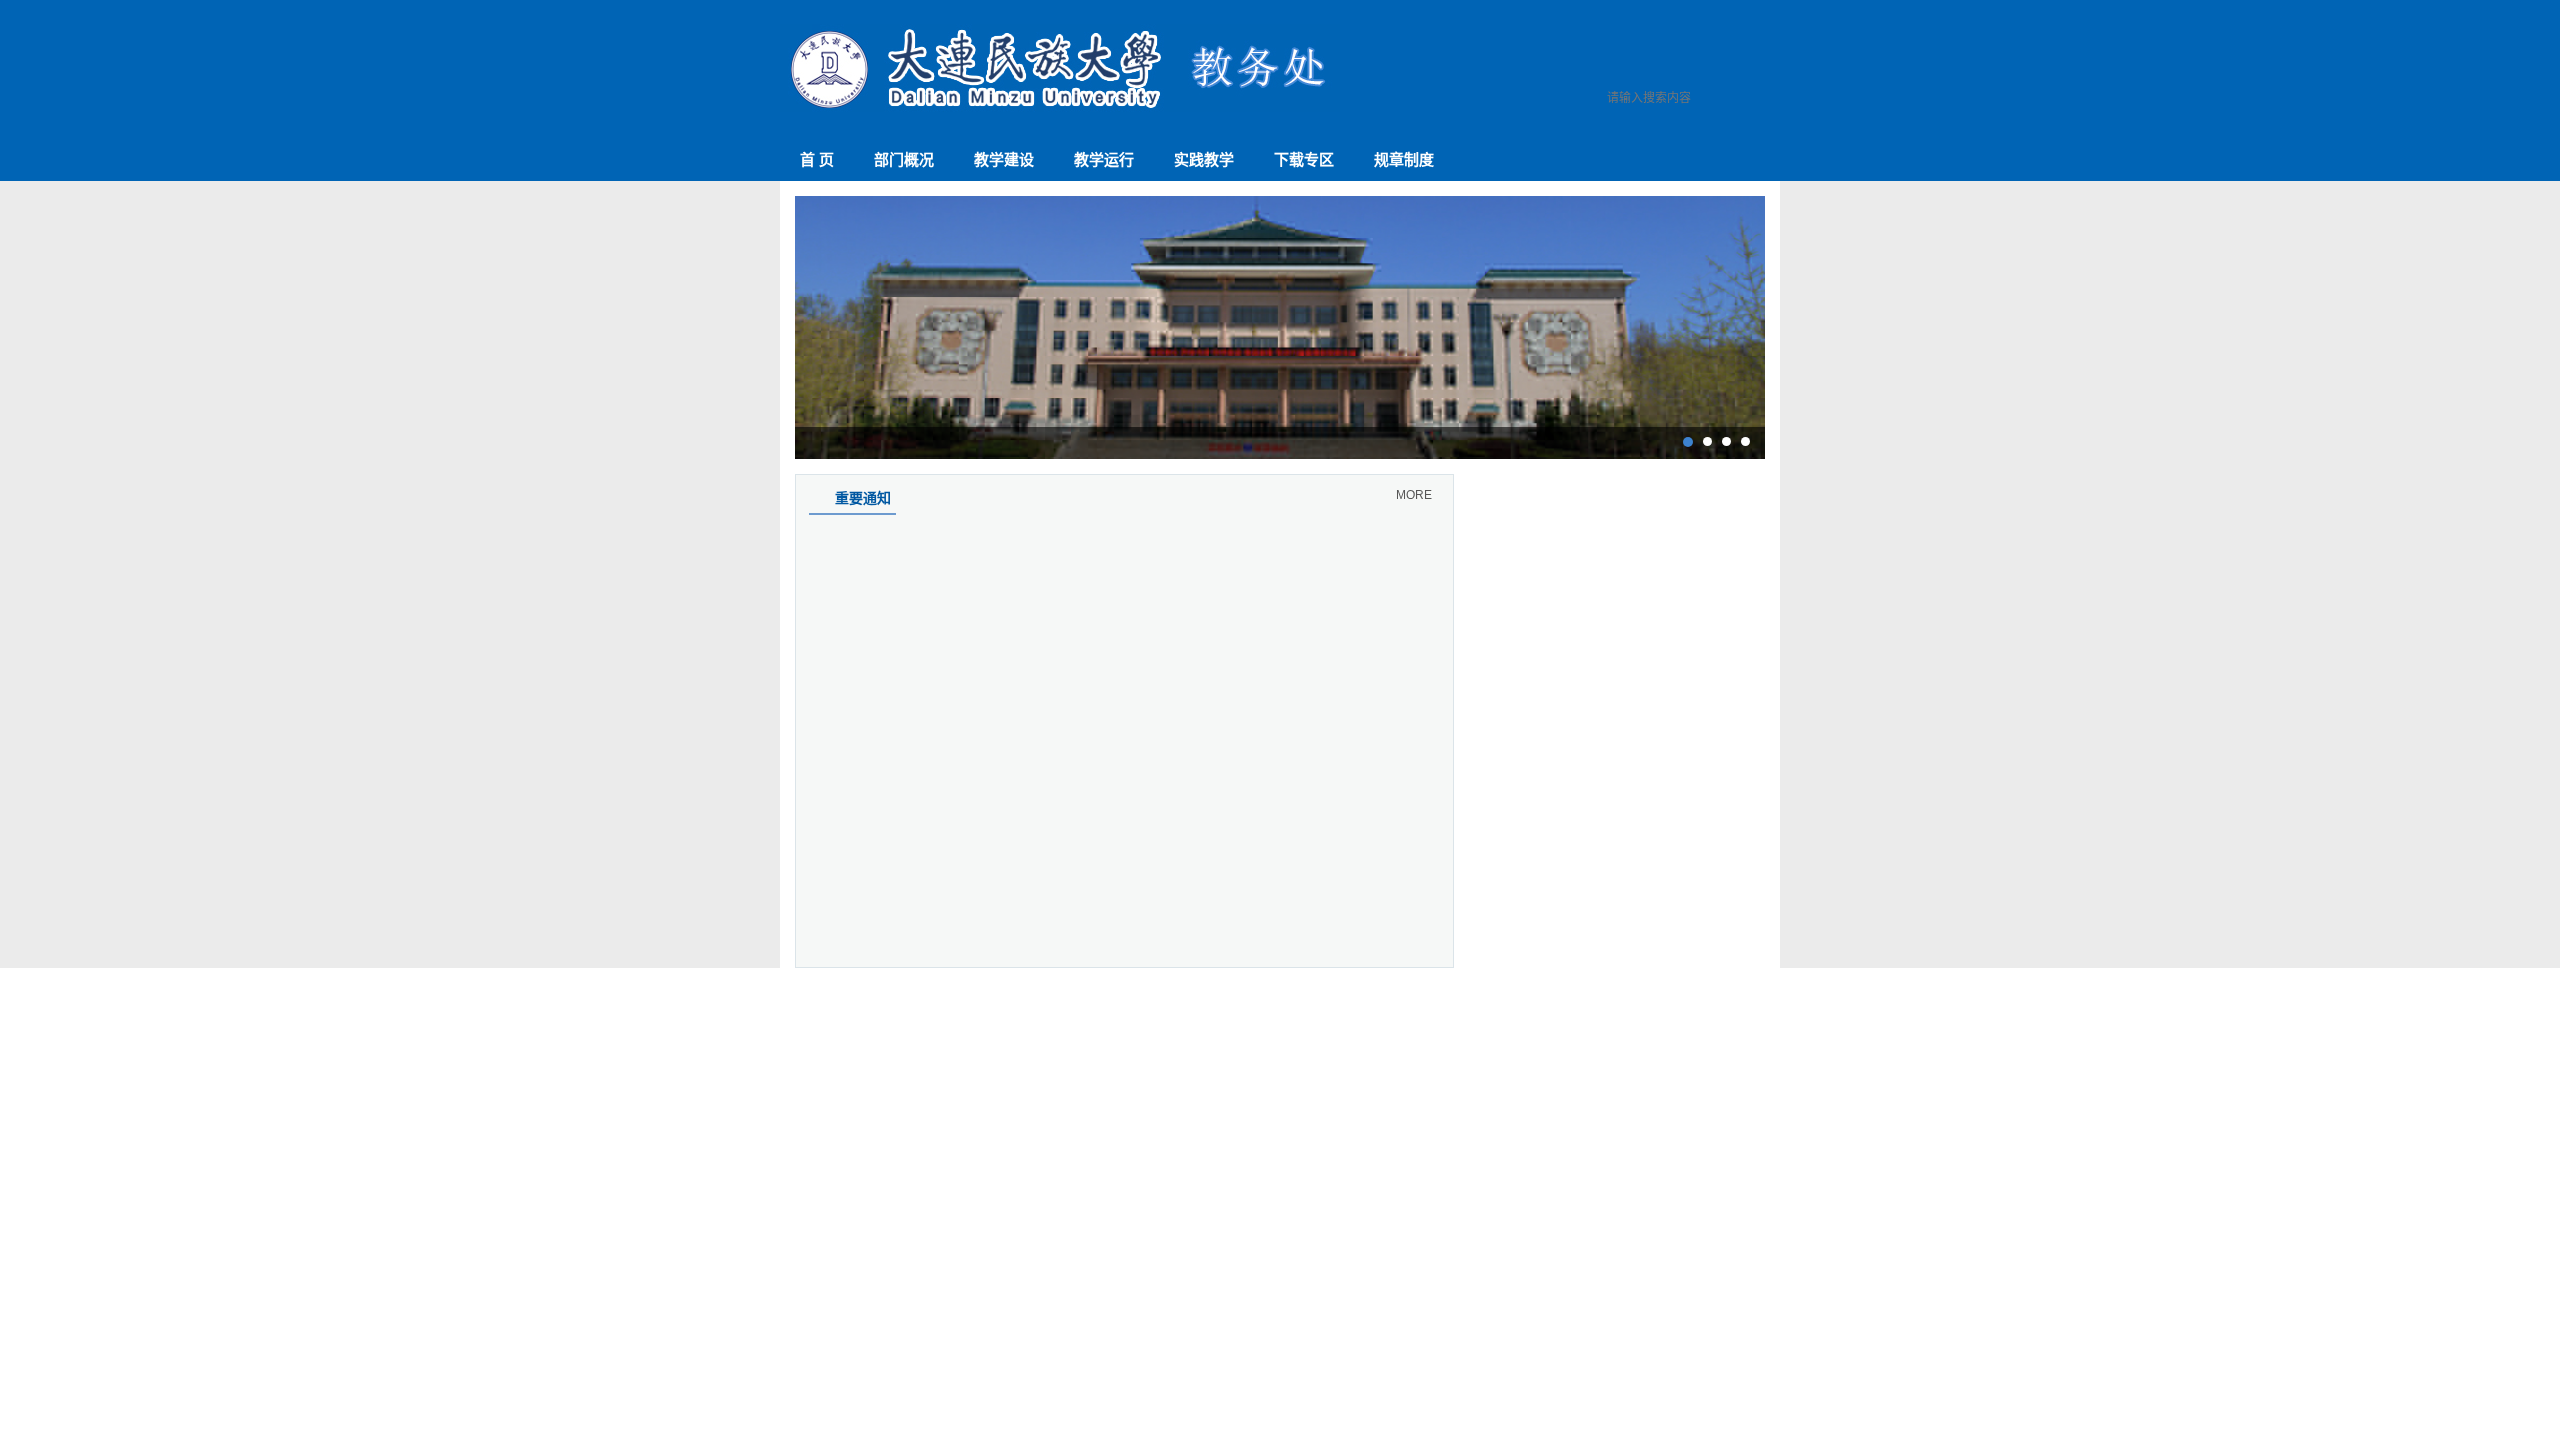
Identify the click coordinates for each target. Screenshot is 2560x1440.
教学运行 (1104, 159)
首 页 (817, 159)
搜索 (1761, 102)
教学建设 (1004, 159)
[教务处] (1060, 108)
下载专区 (1304, 159)
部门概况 (904, 159)
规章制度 (1404, 159)
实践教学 (1204, 159)
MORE (1414, 495)
